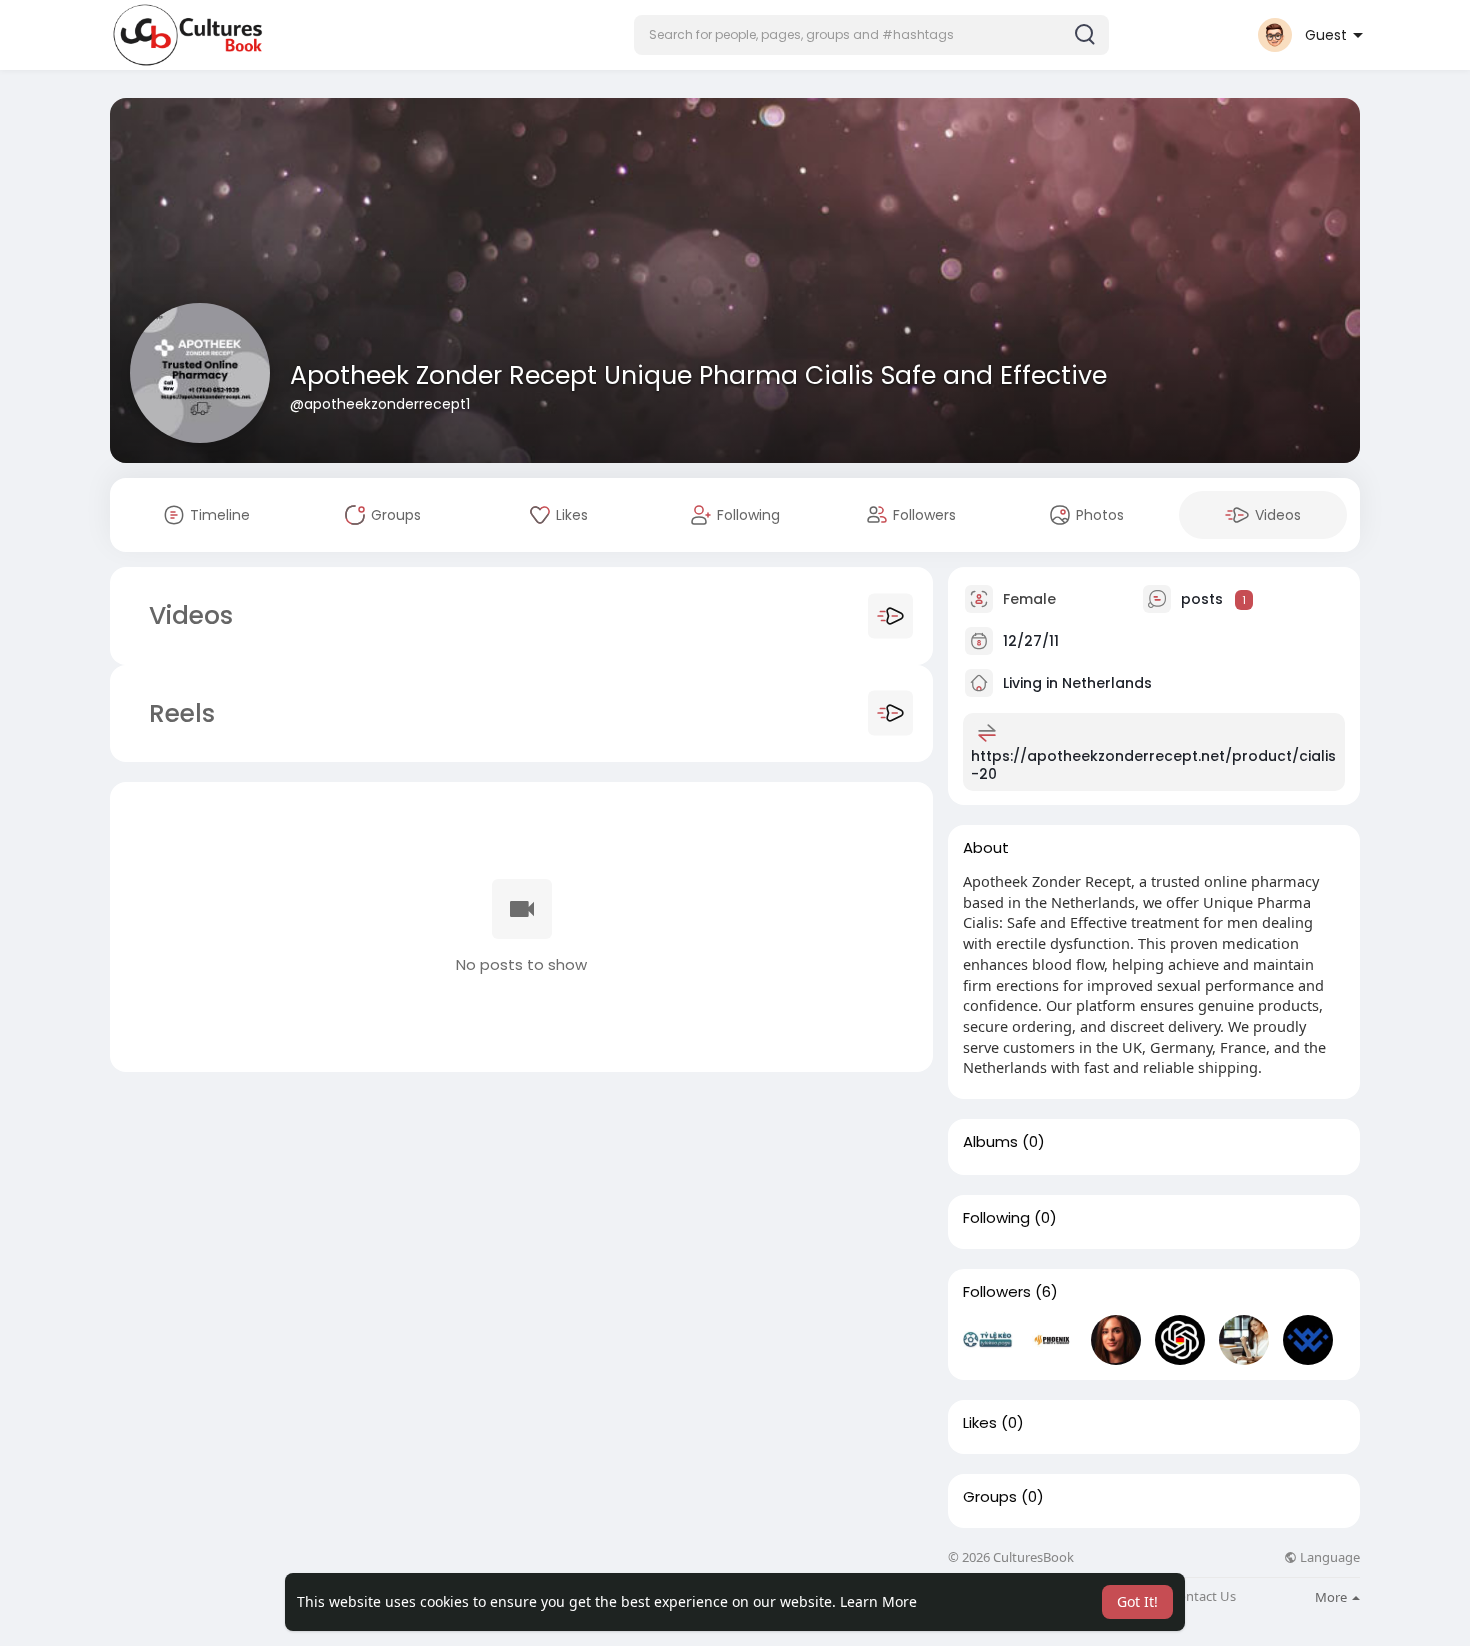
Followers (997, 1292)
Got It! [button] (1137, 1601)
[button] (871, 35)
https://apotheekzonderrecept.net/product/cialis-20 (1153, 765)
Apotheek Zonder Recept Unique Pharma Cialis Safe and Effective (698, 375)
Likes (980, 1423)
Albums (990, 1142)
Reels (178, 713)
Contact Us (1203, 1596)
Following (996, 1218)
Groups (990, 1497)
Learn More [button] (878, 1601)
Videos (191, 615)
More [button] (1332, 1597)
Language (1328, 1557)
